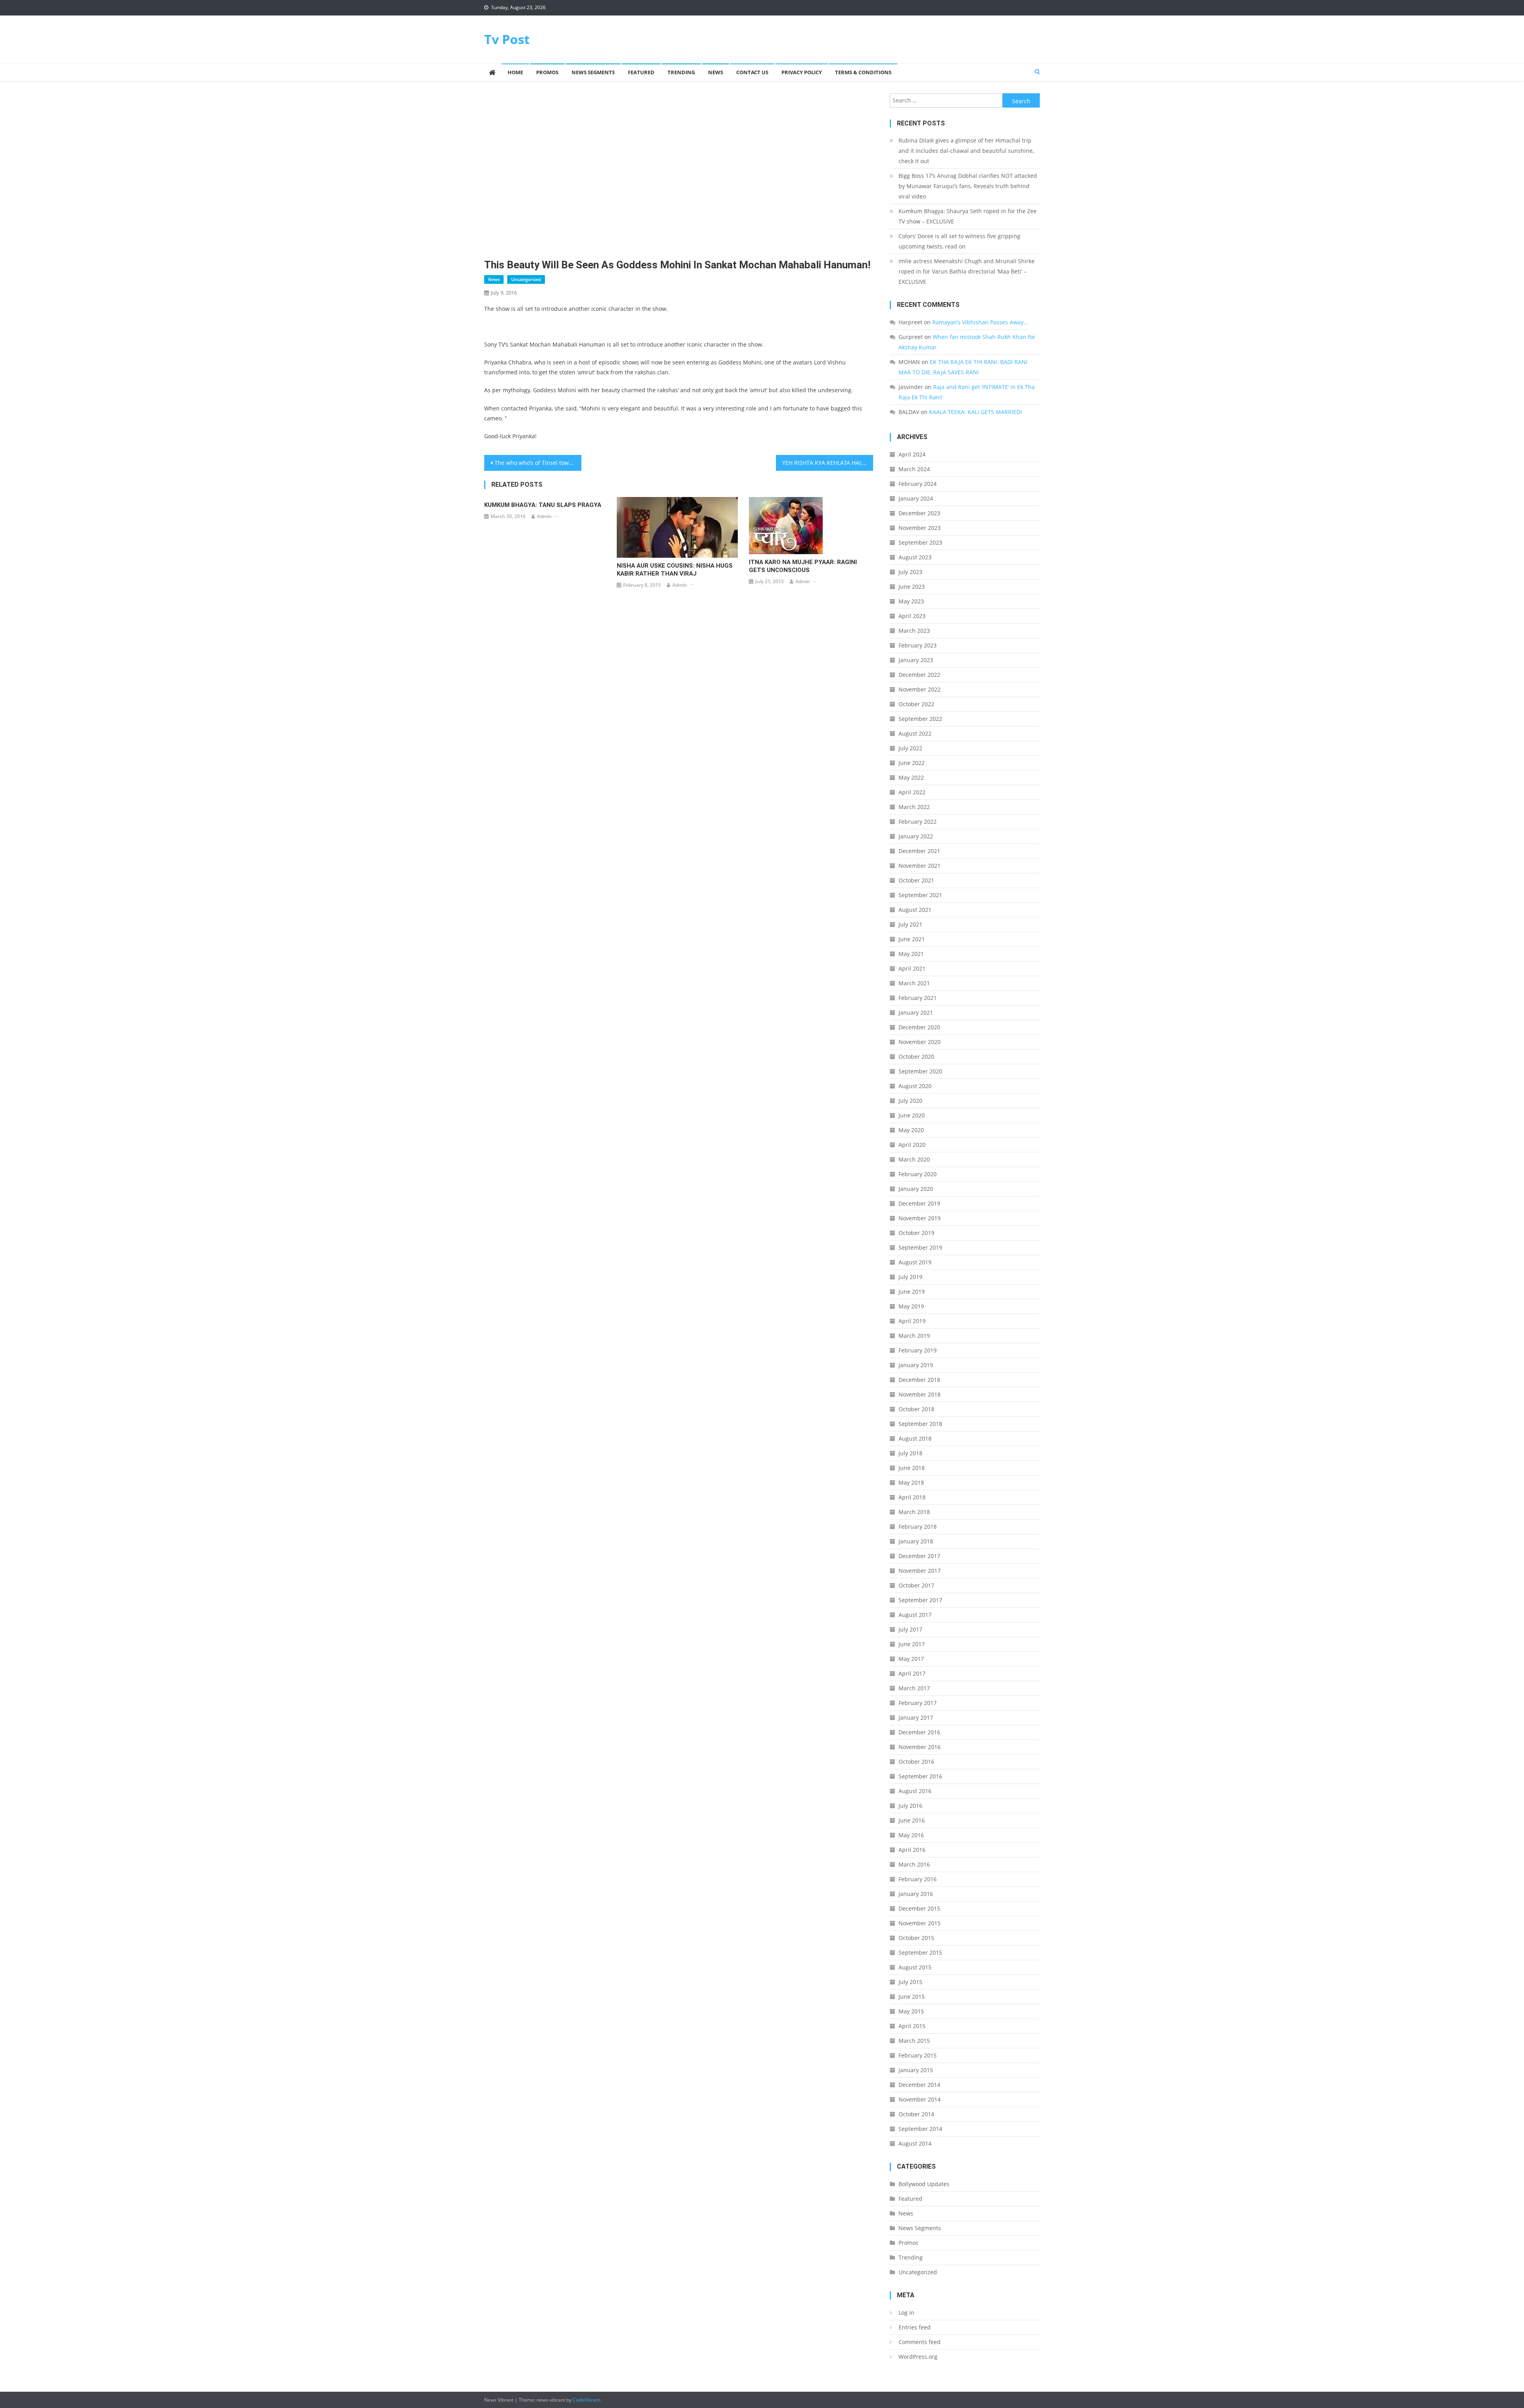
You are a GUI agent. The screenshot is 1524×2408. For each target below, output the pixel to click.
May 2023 (911, 601)
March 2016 (914, 1864)
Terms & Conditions (863, 72)
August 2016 (915, 1791)
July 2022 (910, 748)
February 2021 (918, 998)
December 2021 (919, 851)
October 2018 (916, 1409)
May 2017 (911, 1659)
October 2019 (916, 1233)
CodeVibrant (586, 2400)
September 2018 (920, 1424)
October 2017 (916, 1585)
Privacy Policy (802, 72)
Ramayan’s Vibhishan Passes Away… (980, 322)
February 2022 (918, 822)
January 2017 (916, 1717)
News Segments (593, 72)
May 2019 (911, 1306)
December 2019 (919, 1203)
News (716, 72)
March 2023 (914, 631)
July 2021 (910, 924)
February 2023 (918, 645)
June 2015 (912, 1997)
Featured (641, 72)
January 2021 (916, 1012)
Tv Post (507, 39)
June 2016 (912, 1820)
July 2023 (910, 572)
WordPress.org (918, 2357)
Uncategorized (526, 279)
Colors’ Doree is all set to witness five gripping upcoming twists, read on (959, 241)
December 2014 (919, 2085)
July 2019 (910, 1277)
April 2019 (912, 1321)
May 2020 (911, 1130)
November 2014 (920, 2099)
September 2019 (920, 1247)
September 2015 (920, 1952)
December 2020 (919, 1027)
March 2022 (914, 807)
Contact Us (752, 72)
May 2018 (911, 1482)
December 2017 (919, 1556)
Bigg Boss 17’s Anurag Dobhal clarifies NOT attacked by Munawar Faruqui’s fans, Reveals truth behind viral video (968, 186)
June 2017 (912, 1644)
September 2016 (920, 1776)
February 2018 (918, 1527)
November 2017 (920, 1571)
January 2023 (916, 660)
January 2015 (916, 2070)
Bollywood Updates (924, 2184)
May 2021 (911, 954)
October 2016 (916, 1762)
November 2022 (920, 689)
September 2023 (920, 542)
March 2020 (914, 1159)
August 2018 (915, 1438)
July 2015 (910, 1982)
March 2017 (914, 1688)
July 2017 (910, 1629)
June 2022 (912, 763)
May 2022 (911, 777)
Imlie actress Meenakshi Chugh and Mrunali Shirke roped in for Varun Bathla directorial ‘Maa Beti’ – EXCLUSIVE (967, 271)
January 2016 (916, 1894)
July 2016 (910, 1806)
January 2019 (916, 1365)
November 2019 (920, 1218)
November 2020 (920, 1042)
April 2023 (912, 616)
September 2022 (920, 719)
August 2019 (915, 1262)
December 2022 (919, 675)
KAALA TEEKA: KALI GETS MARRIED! (976, 412)
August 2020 (915, 1086)
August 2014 (915, 2143)
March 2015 (914, 2041)
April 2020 (912, 1145)
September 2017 (920, 1600)
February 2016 (918, 1879)
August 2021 (915, 910)
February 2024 (918, 484)
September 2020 (920, 1071)
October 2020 (916, 1057)
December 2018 (919, 1380)
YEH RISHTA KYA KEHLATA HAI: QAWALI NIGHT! (828, 463)
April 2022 (912, 792)
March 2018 (914, 1512)
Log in (906, 2313)
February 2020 (918, 1174)
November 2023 (920, 528)
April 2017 (912, 1673)
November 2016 (920, 1747)
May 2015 (911, 2011)
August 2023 (915, 557)
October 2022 (916, 704)
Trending (681, 72)
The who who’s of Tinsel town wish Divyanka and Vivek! (538, 463)
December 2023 (919, 513)
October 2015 (916, 1938)
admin (544, 516)
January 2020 (916, 1189)
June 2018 (912, 1468)
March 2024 (914, 469)
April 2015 (912, 2026)
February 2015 (918, 2055)
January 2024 (916, 498)
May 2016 (911, 1835)
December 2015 (919, 1908)
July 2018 (910, 1453)
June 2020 (912, 1115)
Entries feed (915, 2327)
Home (515, 72)
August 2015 (915, 1967)
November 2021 (920, 866)
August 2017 (915, 1615)
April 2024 (912, 454)
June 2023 (912, 587)
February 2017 (918, 1703)
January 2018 (916, 1541)
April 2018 (912, 1497)
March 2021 (914, 983)
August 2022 (915, 733)
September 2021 (920, 895)
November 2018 (920, 1394)
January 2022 (916, 836)
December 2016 (919, 1732)
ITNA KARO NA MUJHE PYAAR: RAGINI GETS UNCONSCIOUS (803, 566)
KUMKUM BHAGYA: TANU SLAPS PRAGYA (543, 505)
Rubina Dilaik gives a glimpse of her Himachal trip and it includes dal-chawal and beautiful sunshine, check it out (966, 151)
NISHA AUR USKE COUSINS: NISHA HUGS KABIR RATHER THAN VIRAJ (675, 570)
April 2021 (912, 968)
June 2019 (912, 1292)
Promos (547, 72)
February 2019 (918, 1350)
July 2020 (910, 1101)
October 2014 (916, 2114)
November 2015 (920, 1923)
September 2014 (920, 2129)
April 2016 (912, 1850)
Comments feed (920, 2342)
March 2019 (914, 1336)
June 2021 (912, 939)
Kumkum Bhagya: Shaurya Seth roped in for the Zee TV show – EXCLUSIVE (968, 216)
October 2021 (916, 880)
